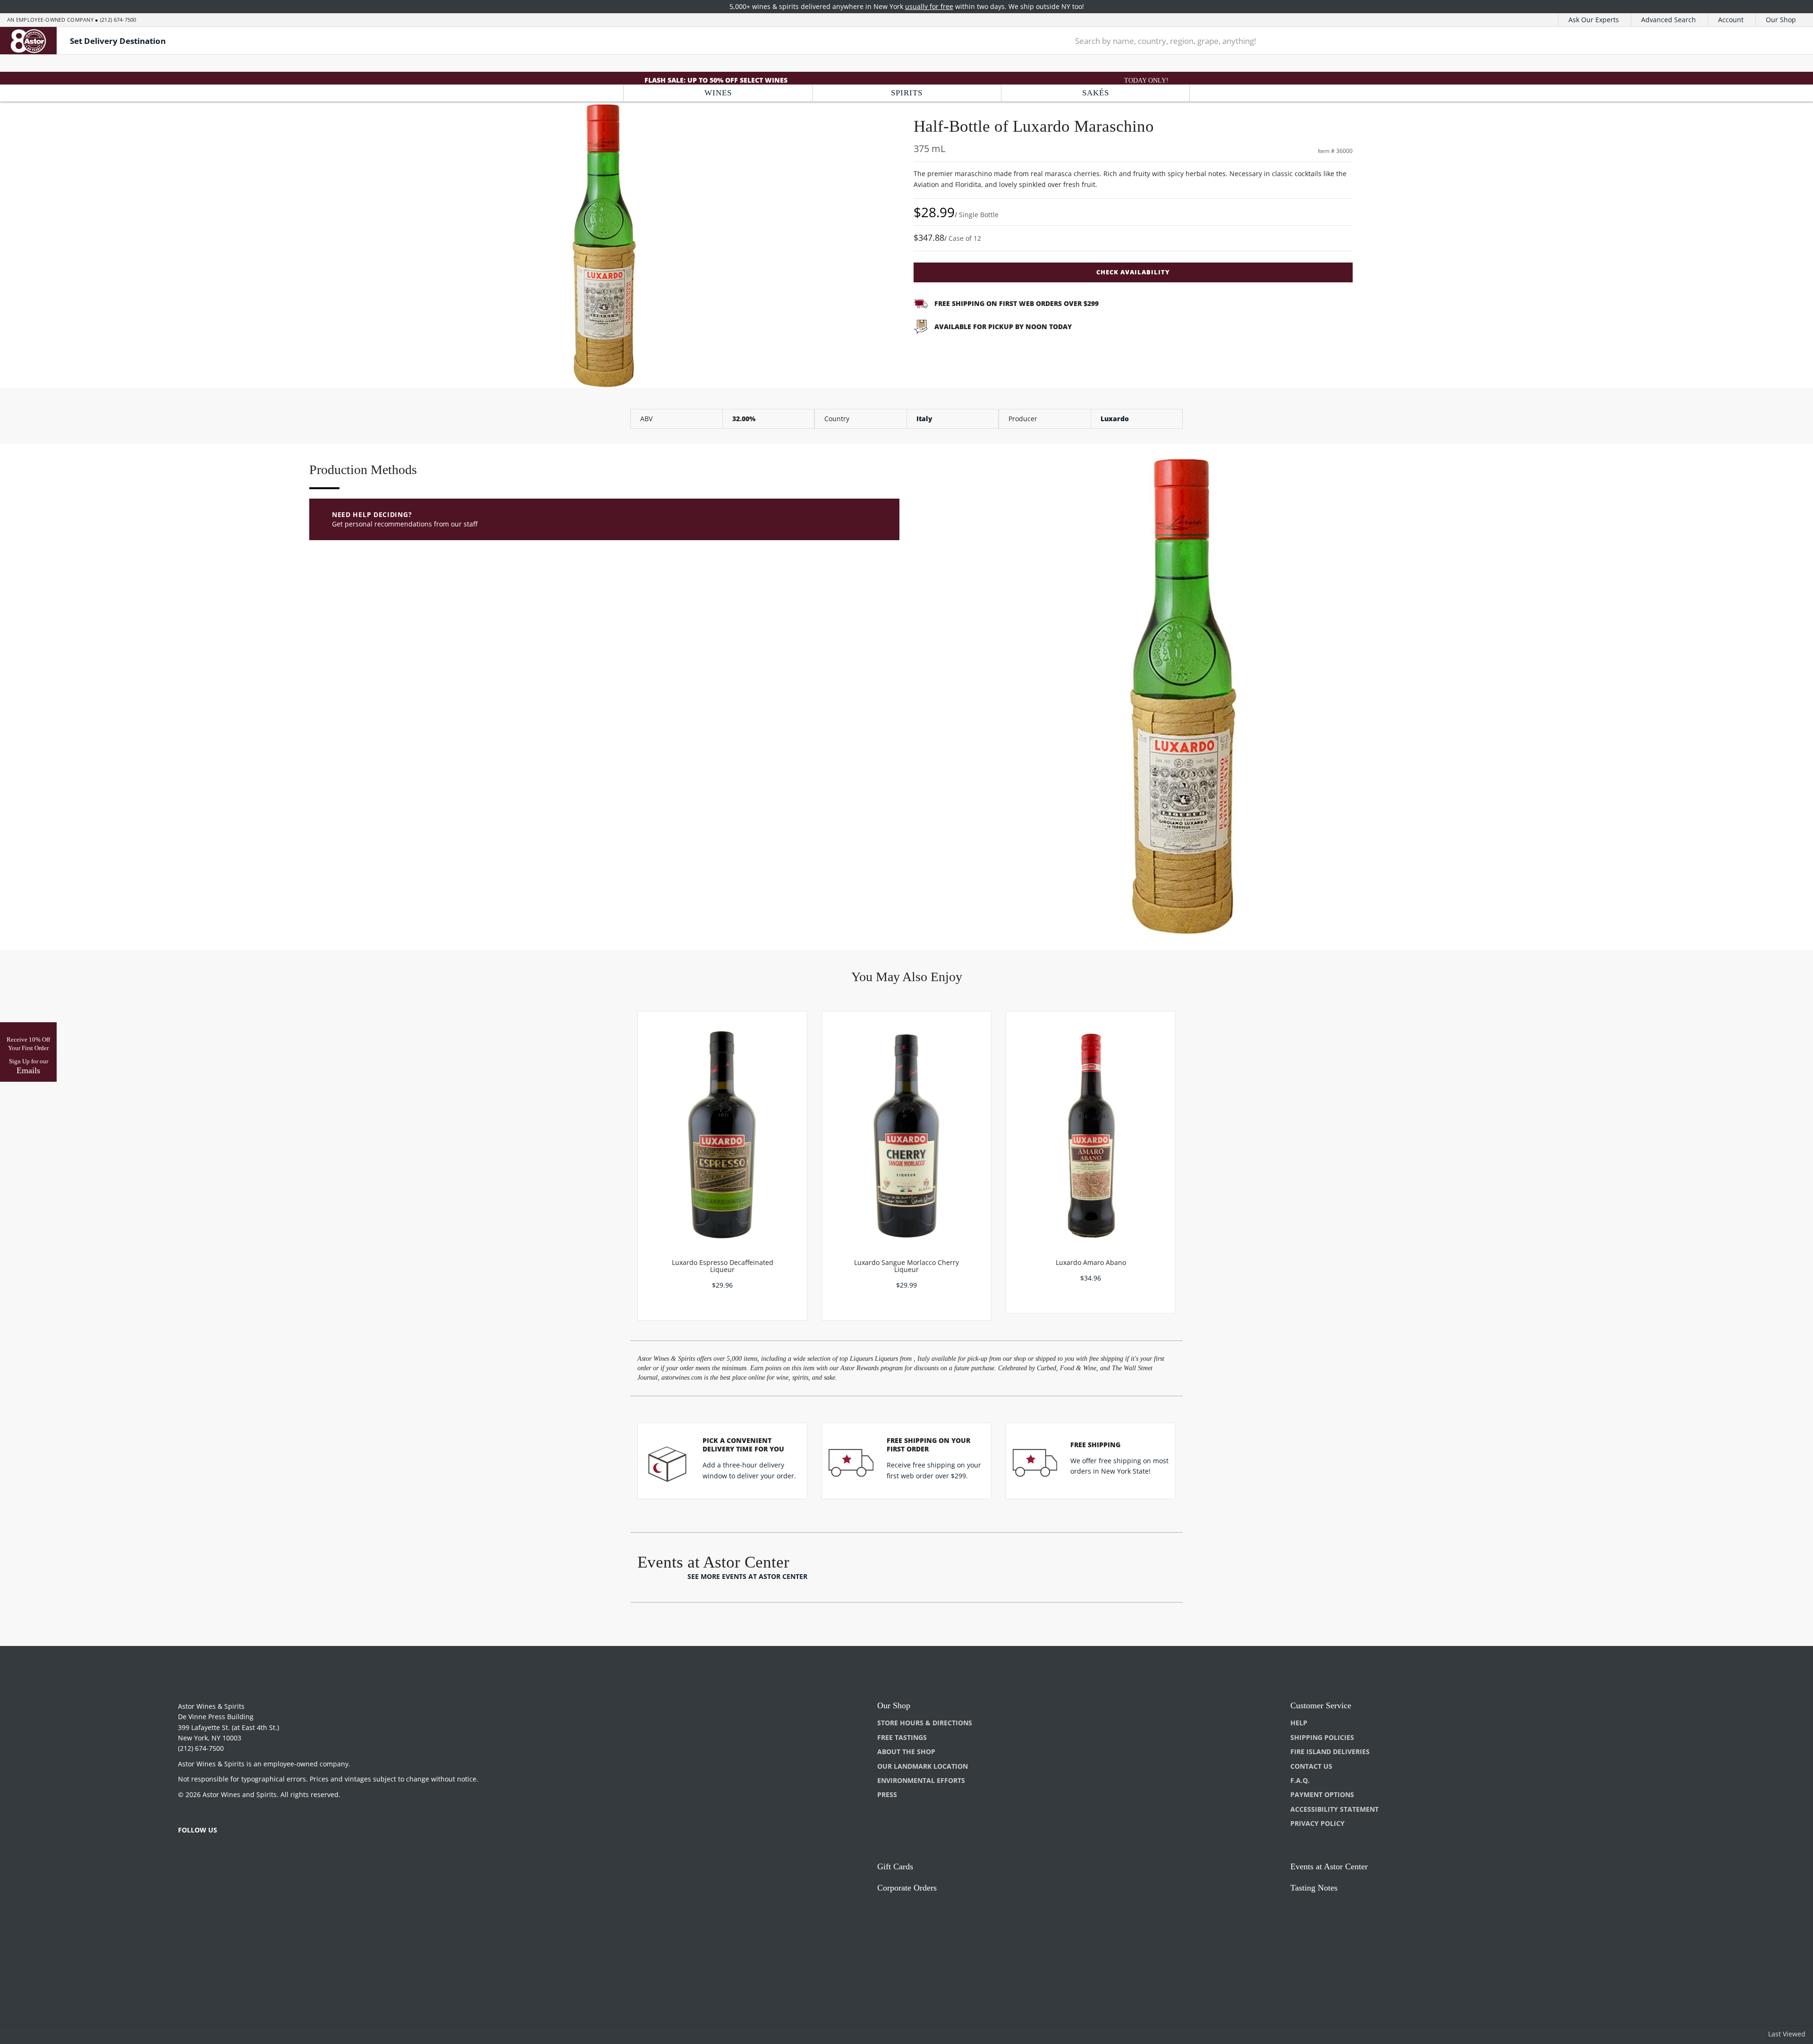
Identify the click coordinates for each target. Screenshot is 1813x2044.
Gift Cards (895, 1866)
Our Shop (1781, 20)
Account (1731, 20)
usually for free (929, 6)
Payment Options (1322, 1794)
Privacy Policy (1317, 1823)
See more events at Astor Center (747, 1576)
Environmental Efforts (921, 1780)
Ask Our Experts (1594, 20)
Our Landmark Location (923, 1766)
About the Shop (906, 1751)
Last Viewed (1787, 2034)
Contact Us (1311, 1766)
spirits (907, 93)
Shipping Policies (1322, 1737)
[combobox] (1401, 41)
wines (718, 93)
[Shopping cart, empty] (1781, 41)
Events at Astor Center (1329, 1866)
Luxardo (1115, 419)
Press (887, 1794)
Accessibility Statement (1334, 1809)
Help (1299, 1723)
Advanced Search (1669, 20)
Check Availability (1133, 272)
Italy (924, 419)
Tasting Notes (1314, 1888)
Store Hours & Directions (925, 1723)
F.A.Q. (1300, 1780)
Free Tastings (902, 1737)
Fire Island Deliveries (1330, 1751)
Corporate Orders (907, 1888)
